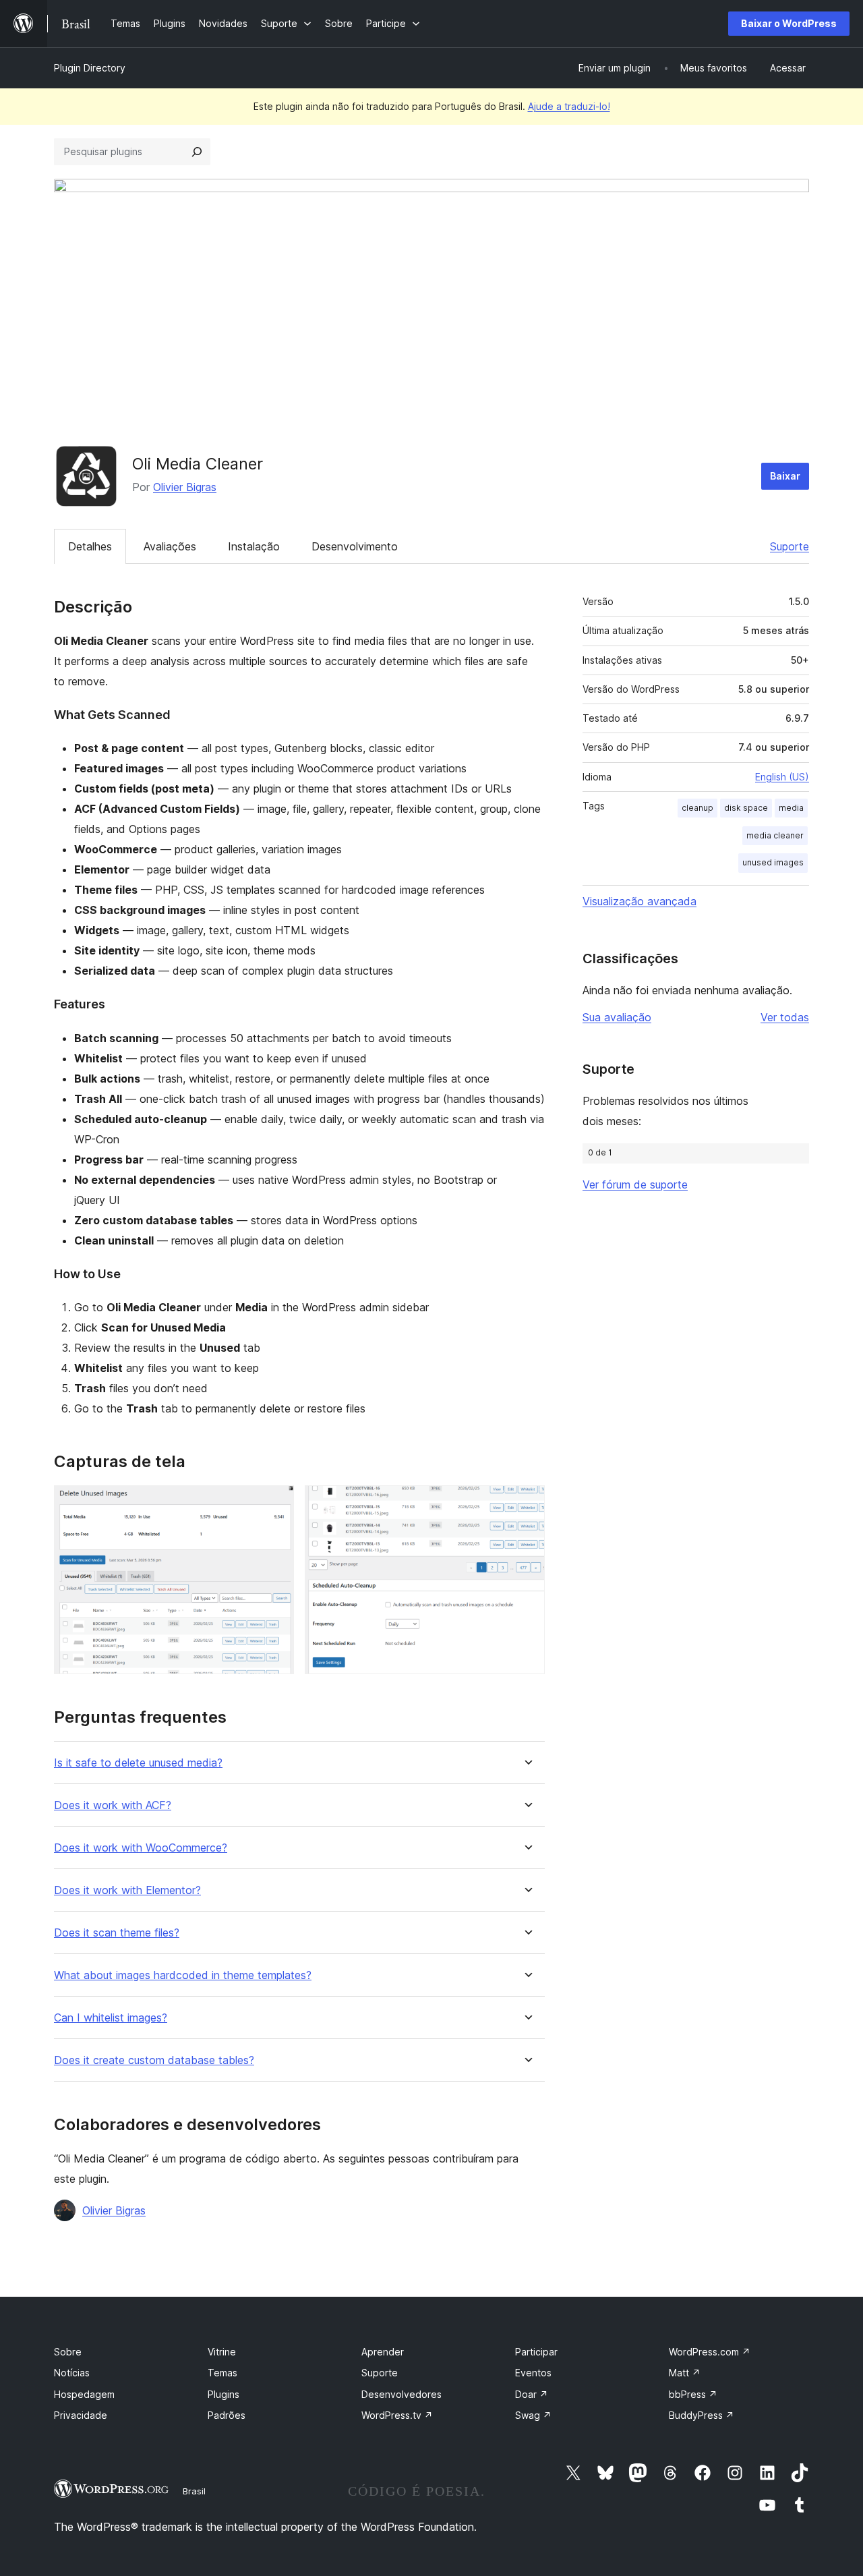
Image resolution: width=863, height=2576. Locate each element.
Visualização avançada (639, 901)
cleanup (697, 808)
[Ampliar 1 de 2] (276, 1504)
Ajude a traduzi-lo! (569, 106)
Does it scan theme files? (117, 1933)
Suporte (790, 546)
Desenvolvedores (401, 2394)
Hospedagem (84, 2394)
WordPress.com (710, 2352)
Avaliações (170, 546)
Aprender (383, 2352)
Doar (532, 2394)
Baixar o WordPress (789, 23)
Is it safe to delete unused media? (138, 1763)
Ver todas (785, 1017)
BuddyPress (702, 2415)
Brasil (194, 2491)
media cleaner (775, 835)
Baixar (785, 476)
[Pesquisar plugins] (197, 152)
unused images (773, 862)
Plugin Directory (90, 68)
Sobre (68, 2352)
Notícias (72, 2373)
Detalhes (90, 546)
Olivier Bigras (185, 487)
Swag (533, 2415)
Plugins (224, 2394)
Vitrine (222, 2352)
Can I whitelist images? (111, 2018)
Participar (536, 2352)
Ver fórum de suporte (635, 1184)
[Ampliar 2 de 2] (527, 1504)
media (791, 808)
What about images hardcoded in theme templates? (183, 1975)
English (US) (782, 777)
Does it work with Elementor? (127, 1890)
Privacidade (81, 2415)
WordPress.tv (397, 2415)
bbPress (693, 2394)
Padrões (227, 2415)
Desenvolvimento (355, 546)
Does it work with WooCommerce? (141, 1848)
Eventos (533, 2373)
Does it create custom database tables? (154, 2060)
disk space (746, 808)
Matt (685, 2373)
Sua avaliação (617, 1017)
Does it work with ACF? (113, 1805)
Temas (222, 2373)
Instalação (254, 546)
